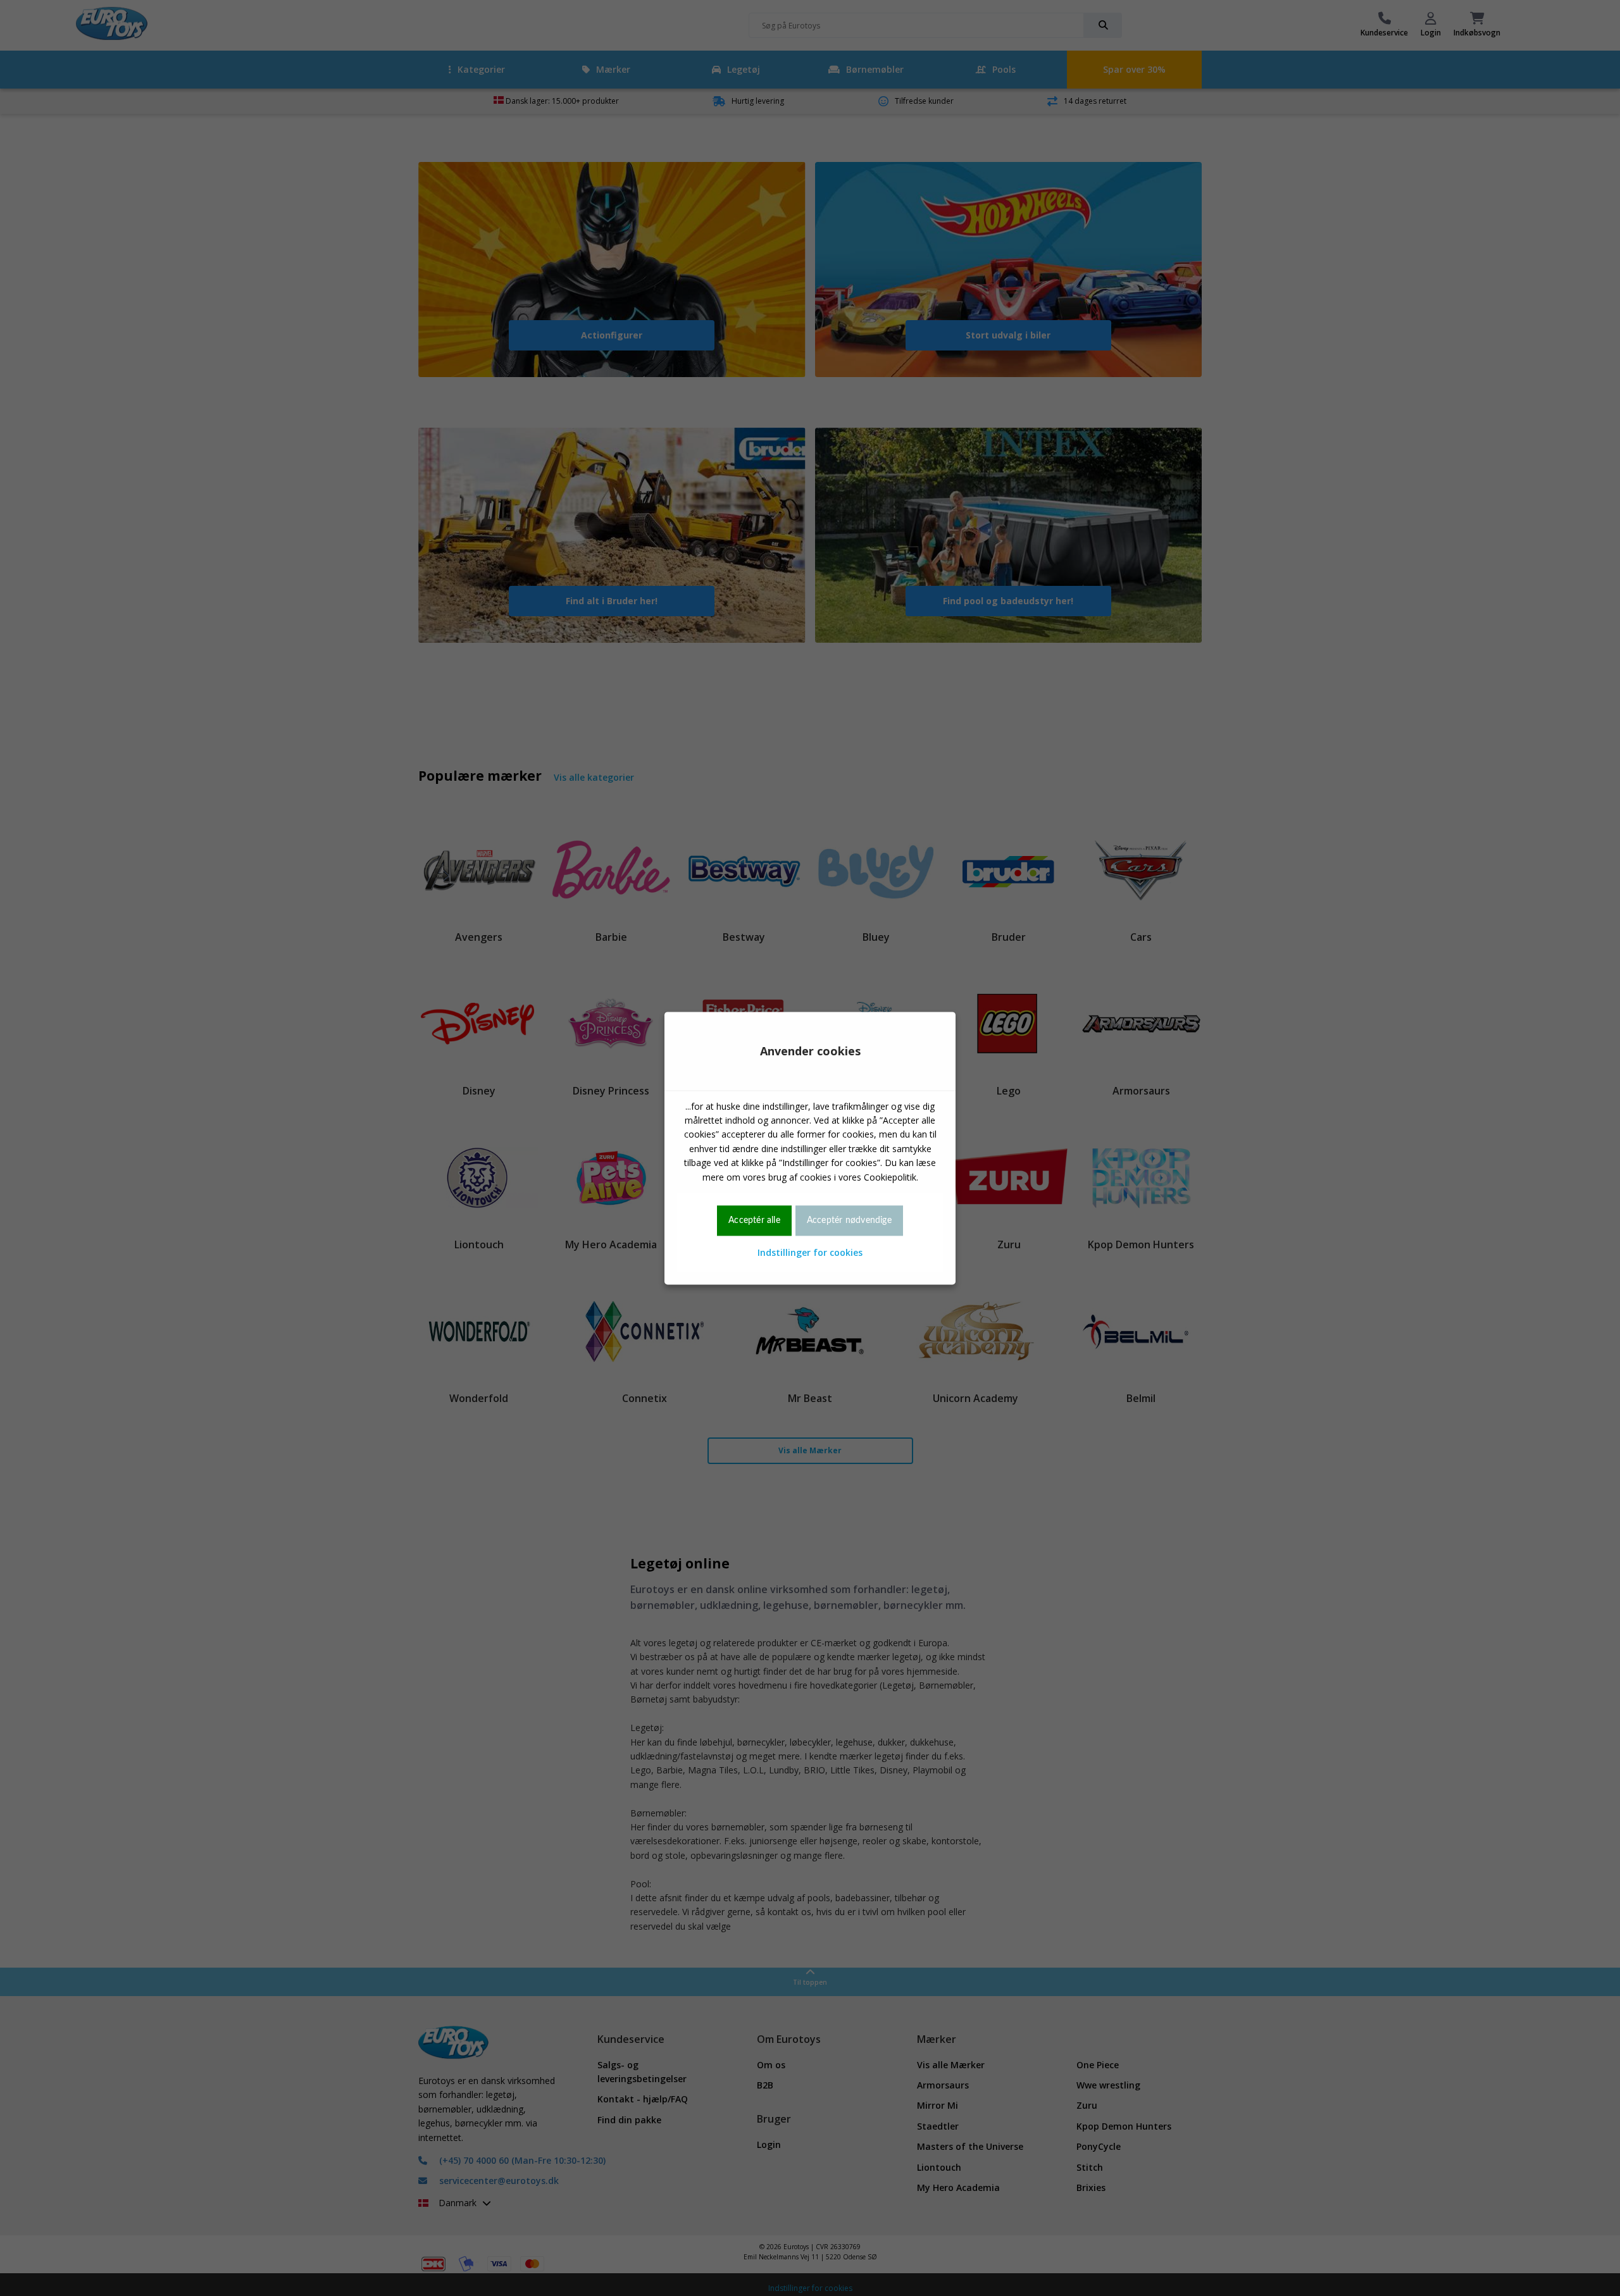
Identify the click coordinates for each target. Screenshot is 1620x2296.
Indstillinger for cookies (810, 1253)
